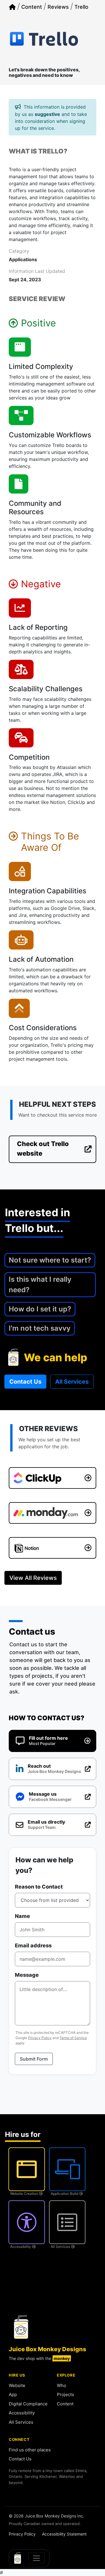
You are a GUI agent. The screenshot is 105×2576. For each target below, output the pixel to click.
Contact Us (20, 2459)
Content (65, 2404)
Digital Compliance (28, 2404)
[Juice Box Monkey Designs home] (21, 2327)
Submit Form (34, 2059)
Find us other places (30, 2450)
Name (22, 1916)
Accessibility (22, 2413)
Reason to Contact (39, 1887)
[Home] (12, 7)
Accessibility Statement (64, 2534)
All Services (21, 2422)
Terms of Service (73, 2038)
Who (62, 2385)
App (13, 2394)
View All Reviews (33, 1578)
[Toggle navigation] (36, 2558)
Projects (65, 2394)
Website (17, 2385)
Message (27, 1975)
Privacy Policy (40, 2038)
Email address (33, 1945)
